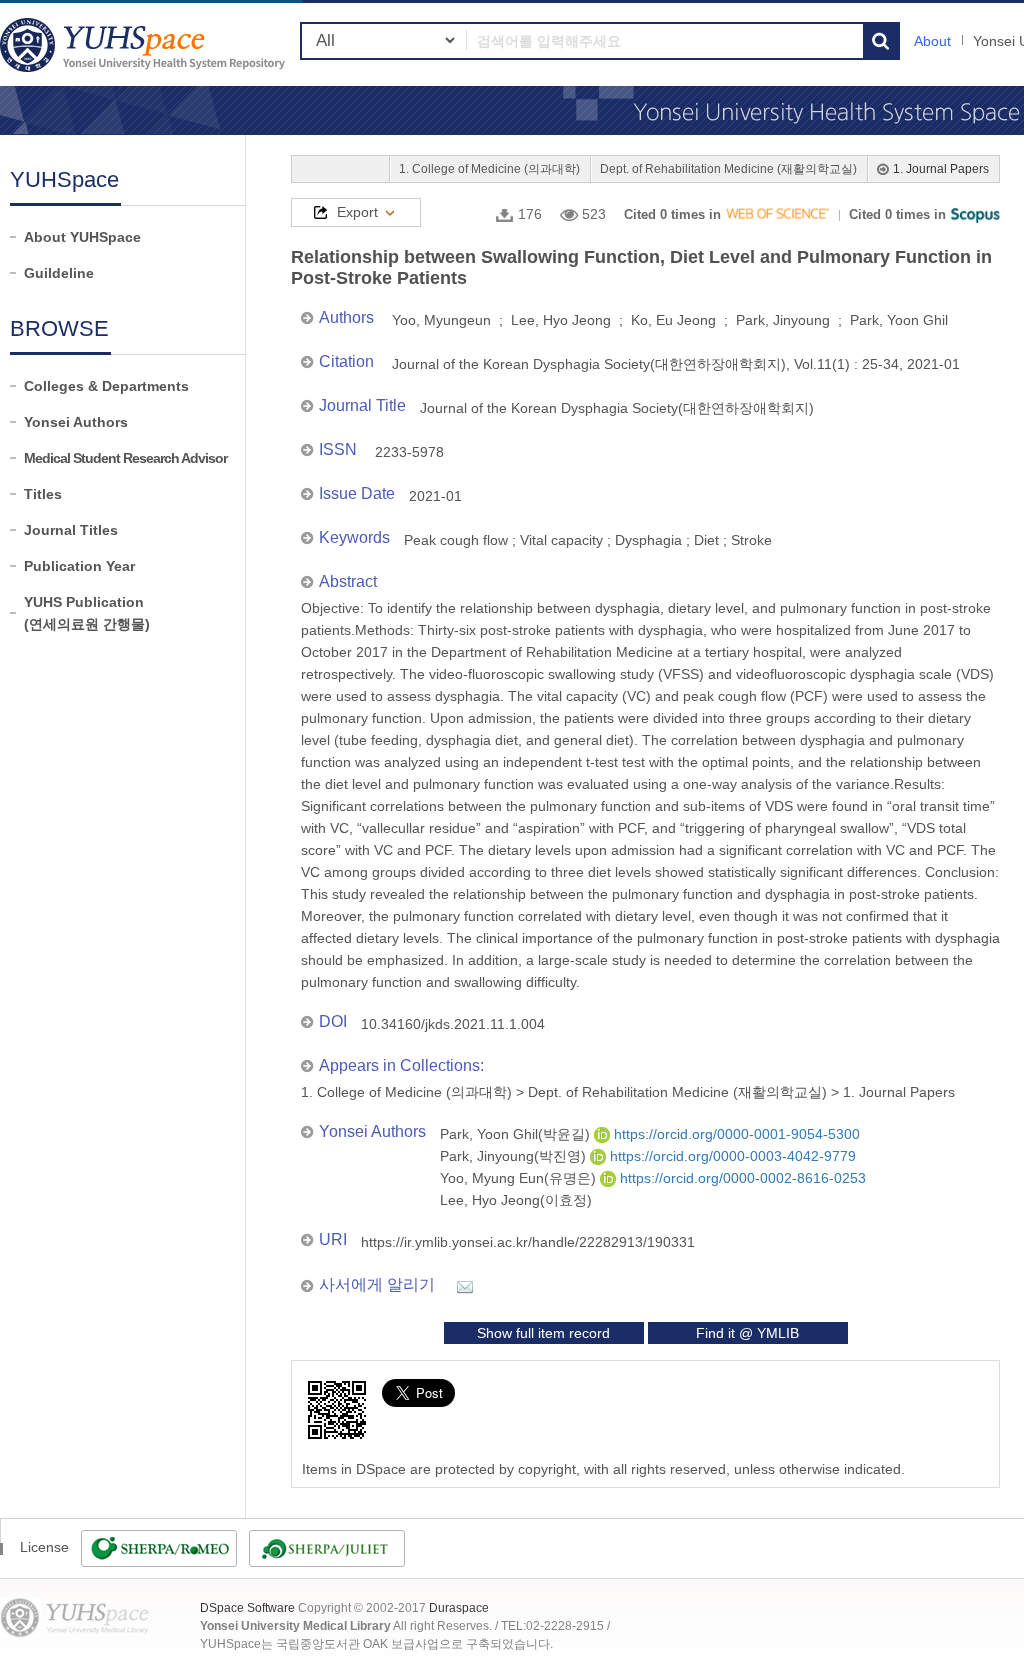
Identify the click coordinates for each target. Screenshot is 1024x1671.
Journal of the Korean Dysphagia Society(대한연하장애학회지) (617, 408)
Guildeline (59, 273)
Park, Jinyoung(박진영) (515, 1156)
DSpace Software (247, 1608)
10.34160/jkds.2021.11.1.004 (453, 1024)
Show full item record (543, 1333)
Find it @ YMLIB (747, 1333)
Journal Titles (71, 530)
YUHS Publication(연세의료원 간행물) (87, 613)
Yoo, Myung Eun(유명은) (520, 1178)
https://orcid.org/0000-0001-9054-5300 (735, 1134)
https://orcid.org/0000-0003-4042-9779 (731, 1156)
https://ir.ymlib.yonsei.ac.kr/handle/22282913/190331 (528, 1242)
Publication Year (79, 566)
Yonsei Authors (76, 422)
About (932, 41)
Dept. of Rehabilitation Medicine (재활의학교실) (728, 169)
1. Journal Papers (941, 169)
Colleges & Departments (106, 386)
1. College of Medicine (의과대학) (489, 169)
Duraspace (459, 1608)
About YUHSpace (82, 237)
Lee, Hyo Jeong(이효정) (516, 1200)
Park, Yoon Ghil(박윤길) (517, 1134)
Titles (43, 494)
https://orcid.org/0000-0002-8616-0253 (741, 1178)
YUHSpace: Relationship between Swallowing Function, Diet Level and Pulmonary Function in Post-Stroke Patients (145, 44)
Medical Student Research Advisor (125, 458)
